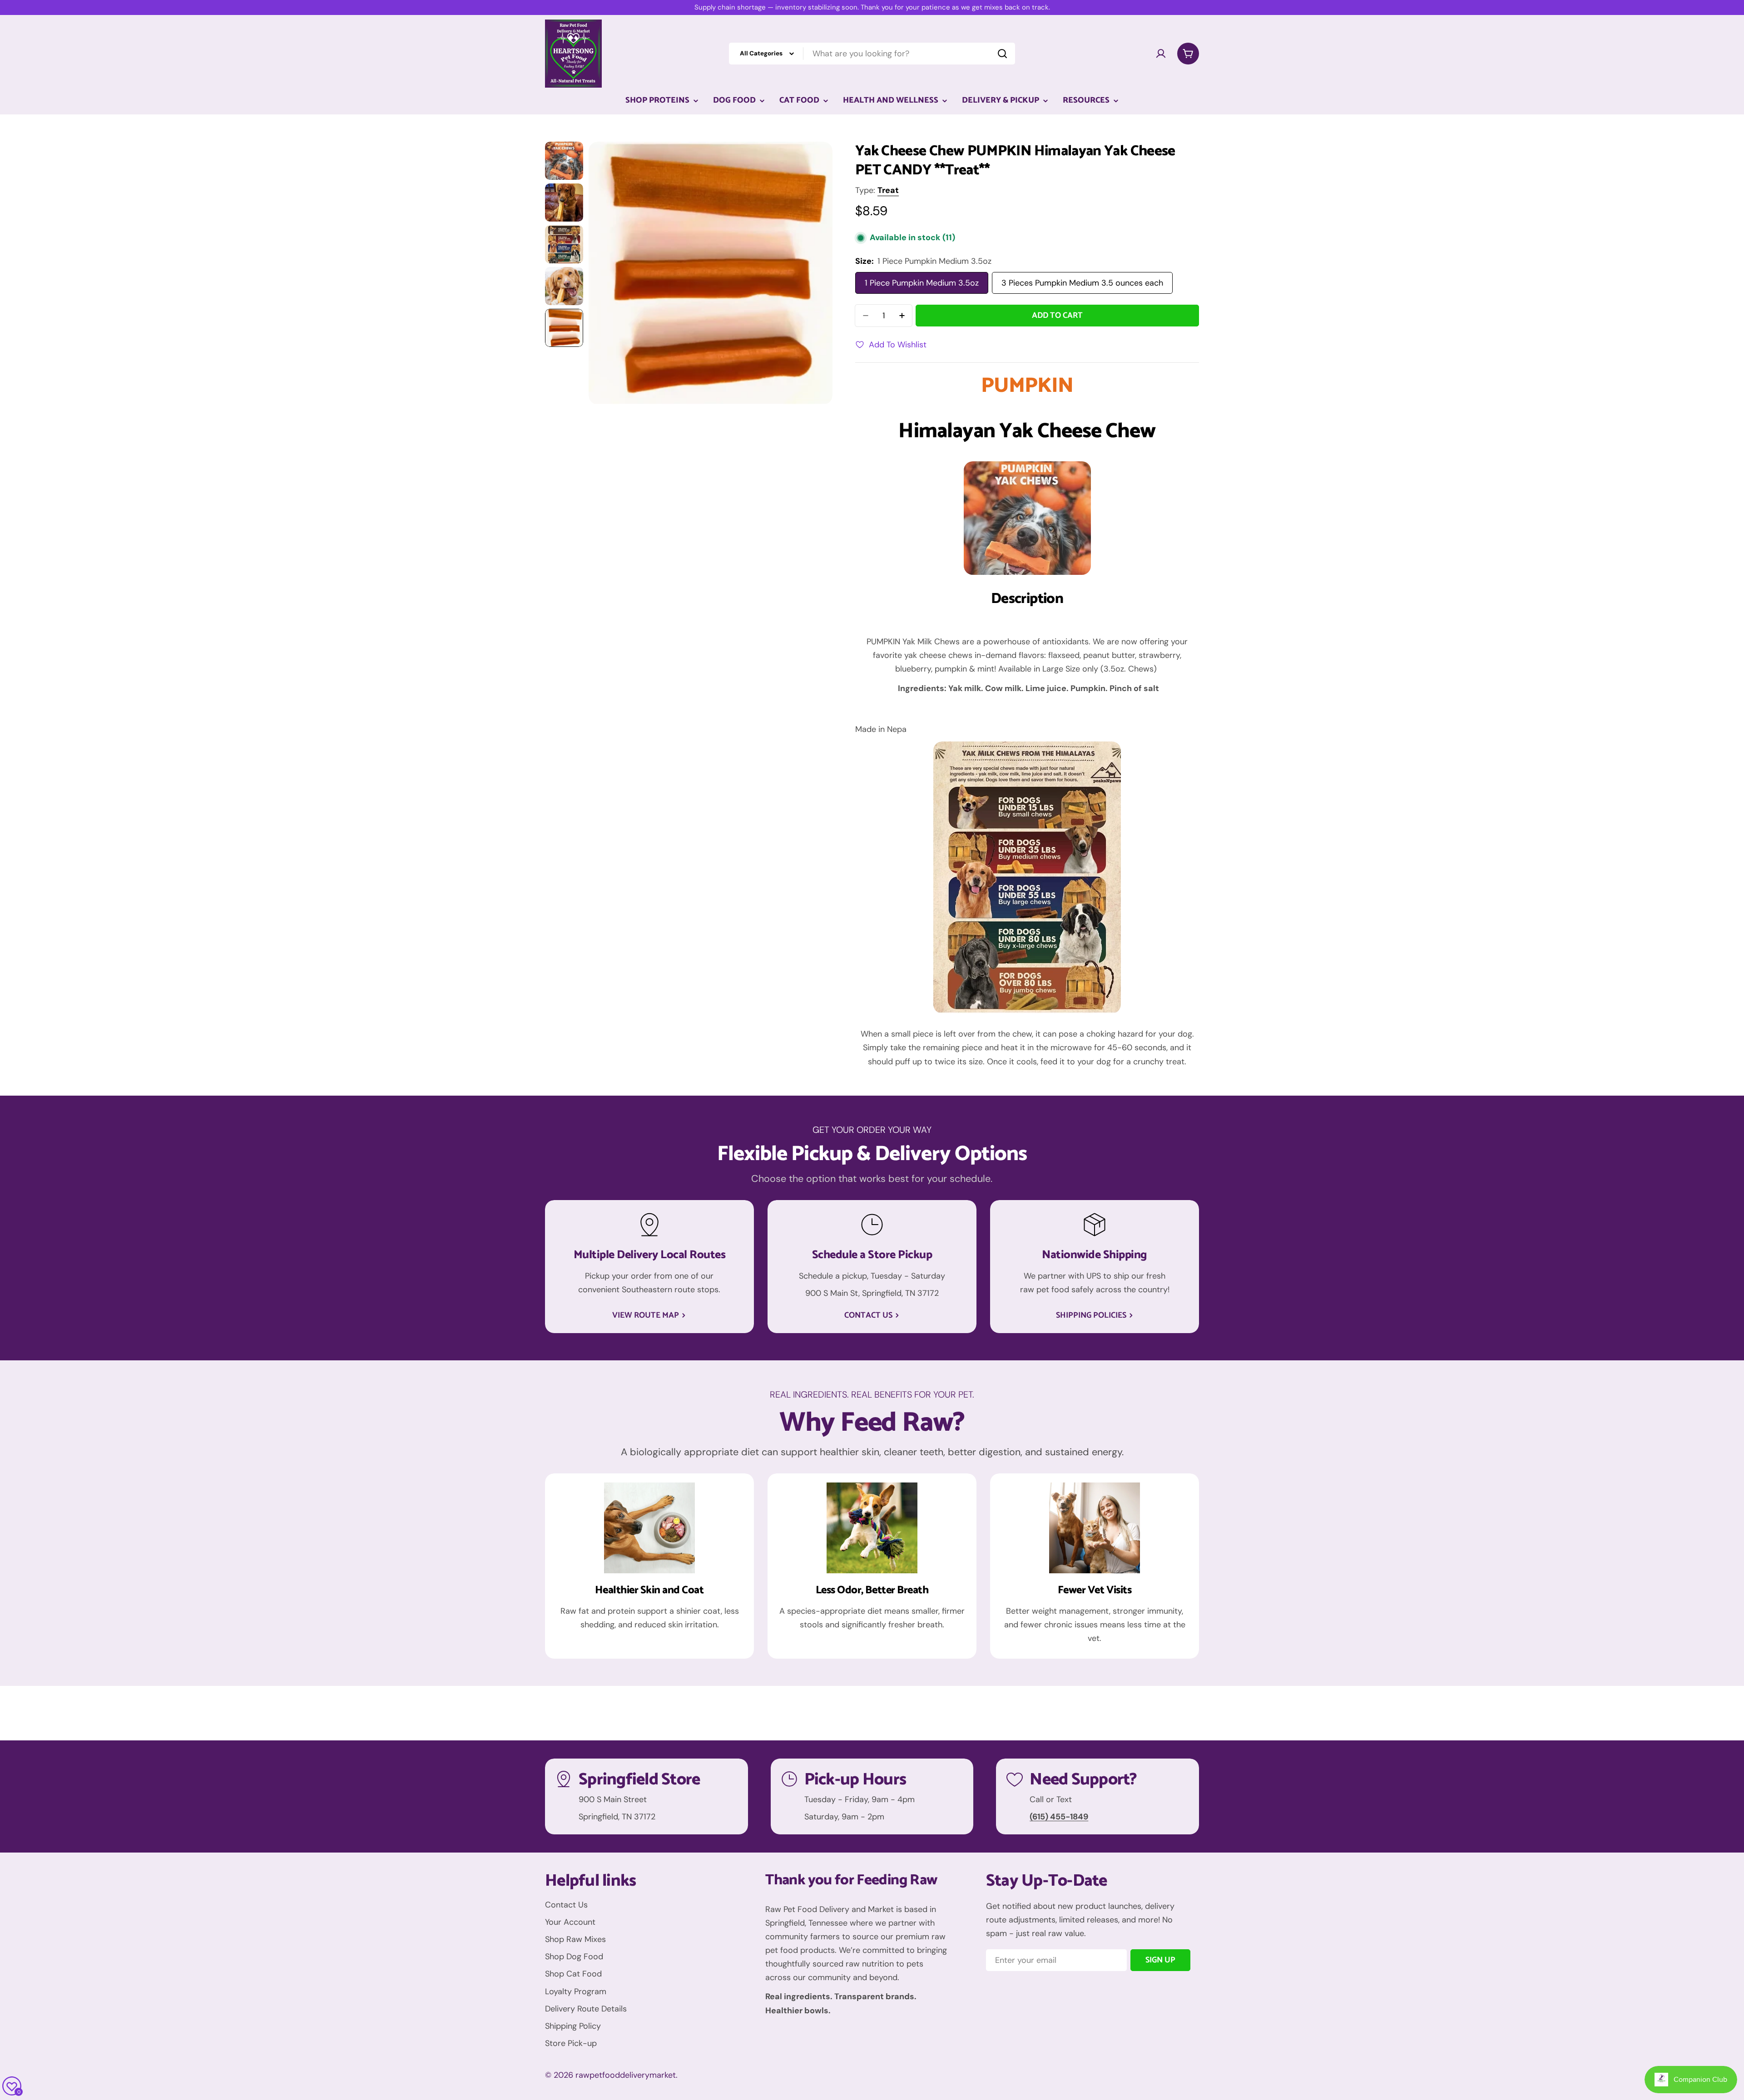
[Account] (1161, 54)
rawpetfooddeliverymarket (626, 2075)
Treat (888, 190)
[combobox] (872, 54)
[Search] (1002, 54)
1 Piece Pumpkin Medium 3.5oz (922, 283)
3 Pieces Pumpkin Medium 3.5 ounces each (1082, 283)
